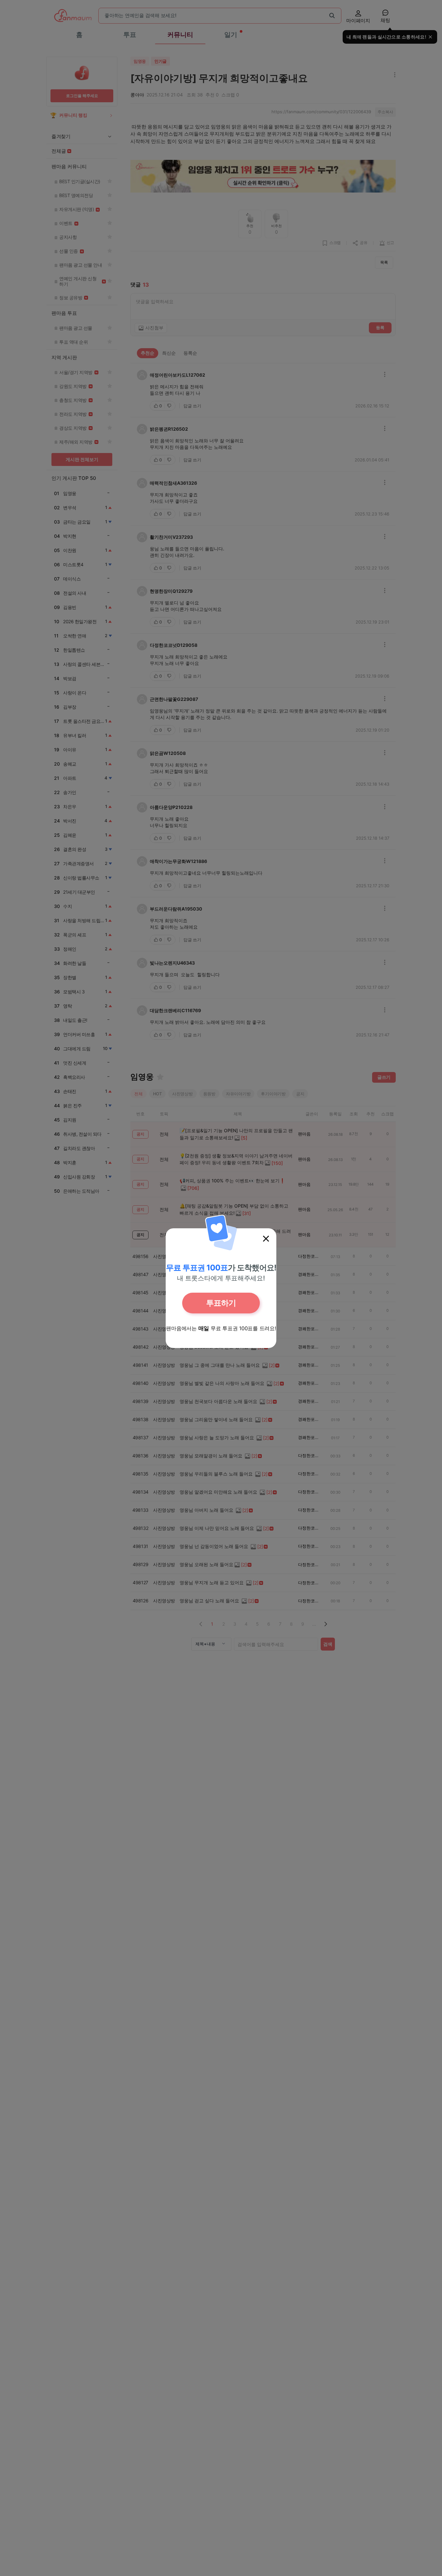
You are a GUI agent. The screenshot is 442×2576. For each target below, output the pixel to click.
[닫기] (266, 1239)
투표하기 (221, 1303)
